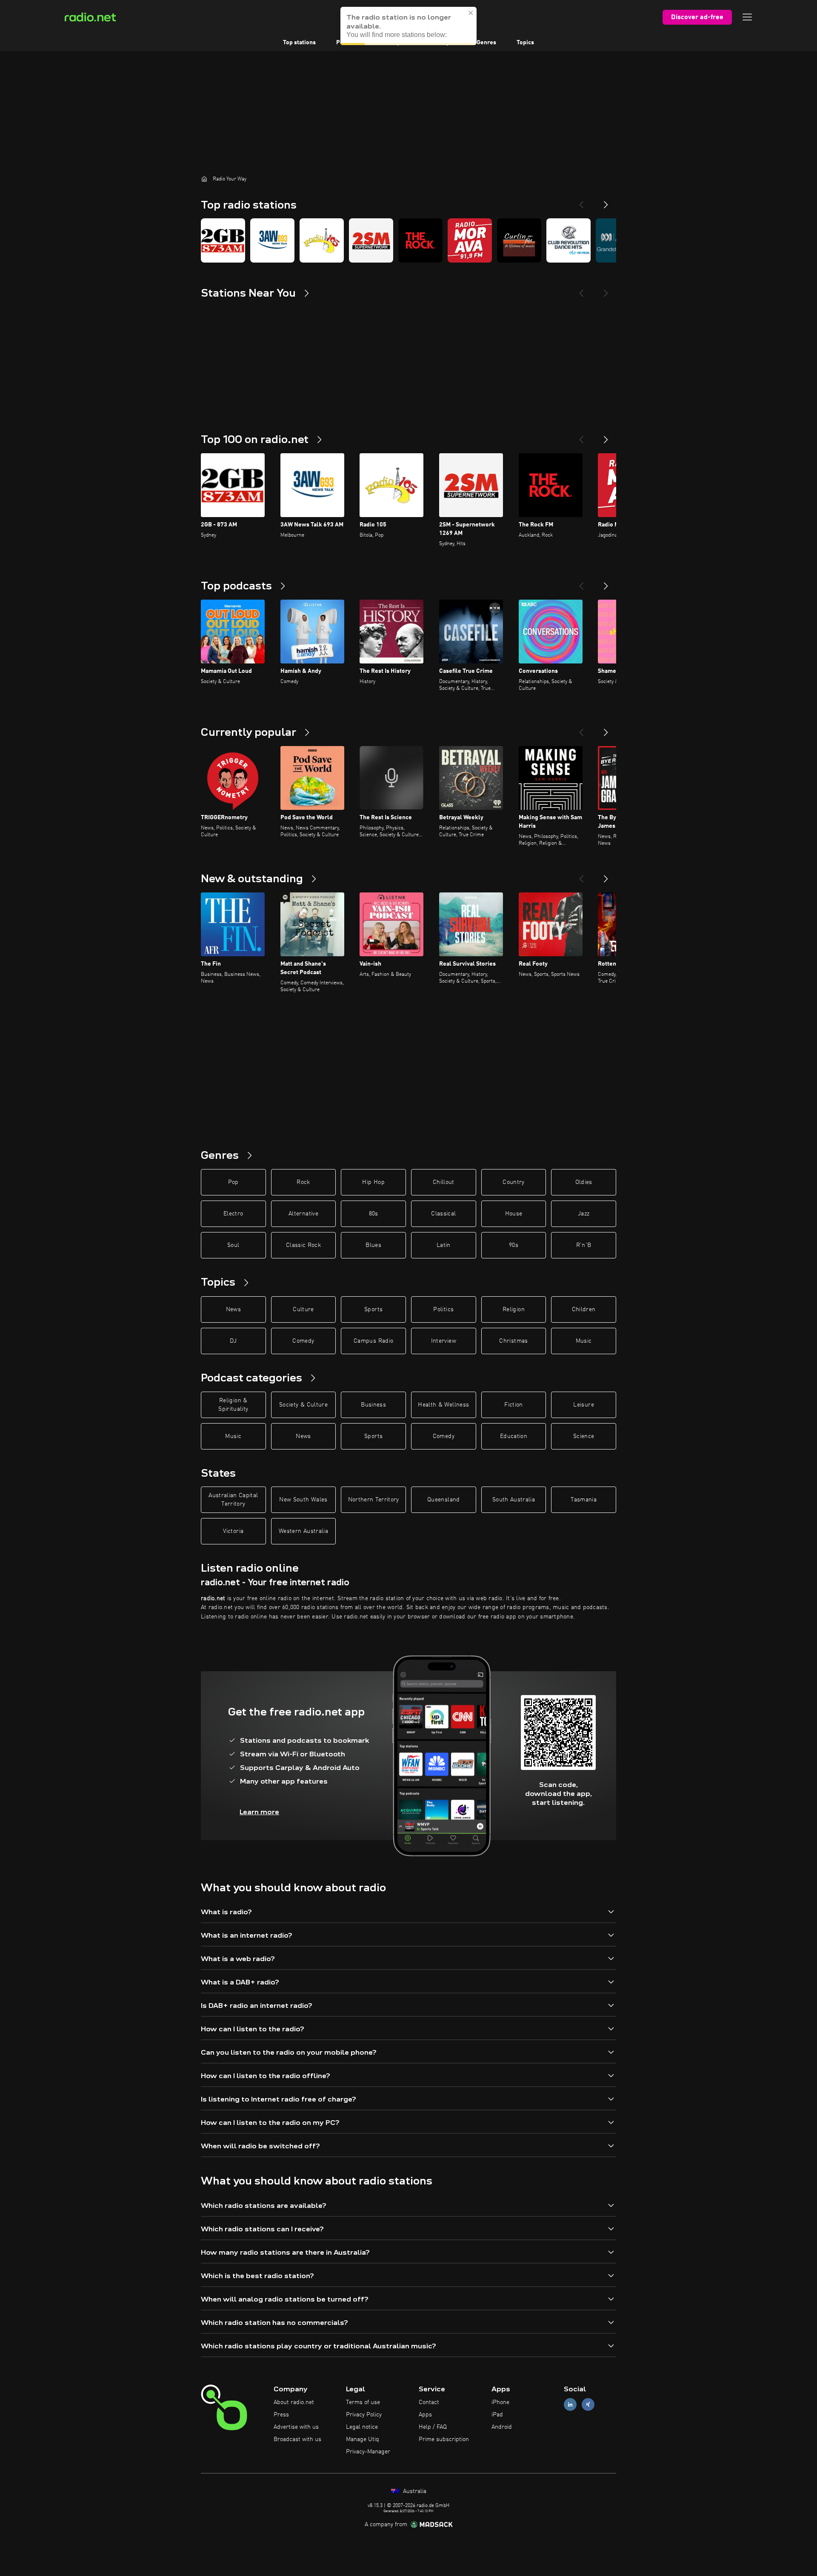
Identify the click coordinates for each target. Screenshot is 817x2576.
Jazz (584, 1214)
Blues (373, 1245)
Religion (514, 1309)
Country (513, 1182)
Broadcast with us (297, 2439)
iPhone (500, 2402)
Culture (303, 1309)
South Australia (514, 1500)
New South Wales (303, 1500)
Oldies (584, 1182)
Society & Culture (303, 1405)
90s (514, 1245)
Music (584, 1341)
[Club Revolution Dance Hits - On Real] (568, 240)
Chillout (444, 1182)
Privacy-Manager (368, 2452)
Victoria (233, 1531)
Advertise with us (296, 2427)
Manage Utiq (363, 2439)
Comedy (303, 1341)
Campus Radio (373, 1341)
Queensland (444, 1500)
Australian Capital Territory (233, 1500)
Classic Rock (303, 1245)
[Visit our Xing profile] (588, 2405)
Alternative (303, 1214)
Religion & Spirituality (233, 1405)
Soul (233, 1245)
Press (281, 2415)
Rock (303, 1182)
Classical (443, 1214)
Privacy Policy (364, 2415)
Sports (373, 1309)
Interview (444, 1341)
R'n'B (584, 1245)
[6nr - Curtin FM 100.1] (519, 240)
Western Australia (303, 1531)
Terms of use (363, 2402)
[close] (471, 13)
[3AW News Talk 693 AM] (272, 240)
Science (584, 1436)
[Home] (204, 179)
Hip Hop (373, 1182)
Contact (429, 2402)
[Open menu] (747, 17)
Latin (444, 1245)
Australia (414, 2491)
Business (373, 1405)
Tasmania (584, 1500)
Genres (486, 43)
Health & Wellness (443, 1405)
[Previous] (581, 201)
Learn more (259, 1812)
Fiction (513, 1405)
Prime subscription (444, 2439)
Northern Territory (374, 1500)
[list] (408, 240)
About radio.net (294, 2402)
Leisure (583, 1405)
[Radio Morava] (470, 240)
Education (514, 1436)
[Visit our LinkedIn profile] (570, 2405)
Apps (425, 2415)
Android (502, 2427)
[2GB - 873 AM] (223, 240)
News (233, 1309)
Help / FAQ (433, 2427)
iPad (497, 2415)
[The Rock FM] (420, 240)
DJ (233, 1341)
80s (374, 1214)
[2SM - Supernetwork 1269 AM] (371, 240)
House (514, 1214)
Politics (443, 1309)
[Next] (606, 201)
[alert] (408, 26)
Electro (233, 1214)
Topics (525, 43)
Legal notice (362, 2427)
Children (584, 1309)
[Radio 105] (322, 240)
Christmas (513, 1341)
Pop (233, 1182)
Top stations (299, 43)
